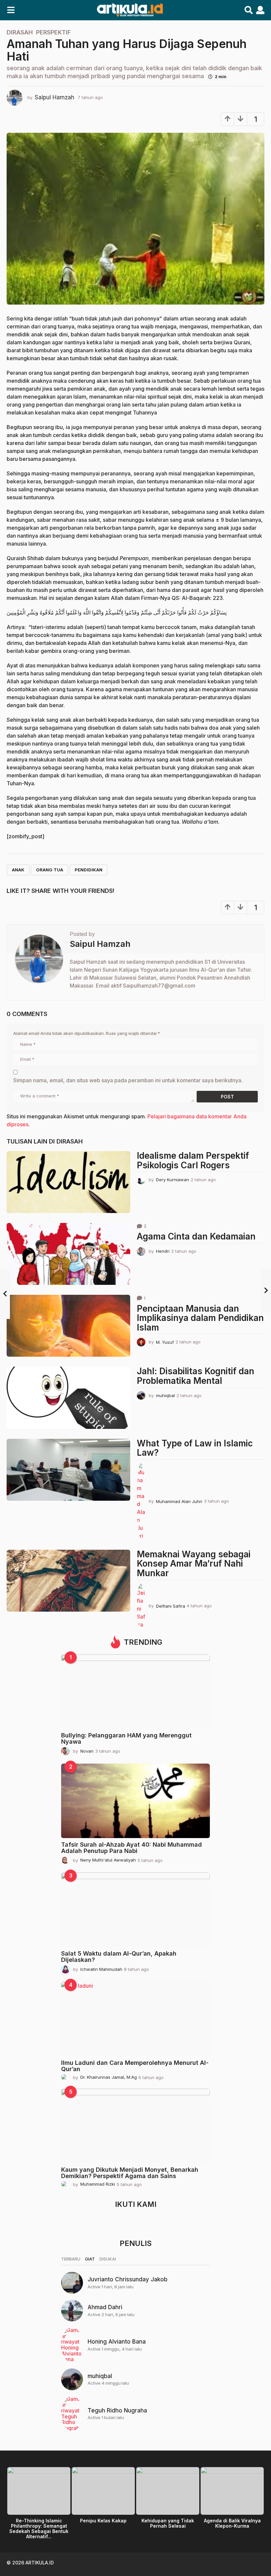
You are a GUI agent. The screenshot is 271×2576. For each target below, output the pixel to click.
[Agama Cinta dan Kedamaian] (68, 1254)
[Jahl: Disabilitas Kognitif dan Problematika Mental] (68, 1398)
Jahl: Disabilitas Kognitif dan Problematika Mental (195, 1376)
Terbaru (71, 2259)
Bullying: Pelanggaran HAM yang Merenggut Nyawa (126, 1738)
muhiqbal (100, 2376)
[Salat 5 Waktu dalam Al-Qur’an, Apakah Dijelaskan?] (135, 1910)
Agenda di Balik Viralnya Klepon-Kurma (232, 2523)
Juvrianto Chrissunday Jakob (128, 2279)
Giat (90, 2259)
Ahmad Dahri (105, 2307)
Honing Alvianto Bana (117, 2342)
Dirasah (20, 32)
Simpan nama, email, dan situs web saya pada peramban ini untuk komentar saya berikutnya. (128, 1080)
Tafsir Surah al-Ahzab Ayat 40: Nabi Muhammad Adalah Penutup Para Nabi (132, 1848)
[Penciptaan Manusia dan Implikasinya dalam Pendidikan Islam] (68, 1326)
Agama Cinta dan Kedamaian (196, 1236)
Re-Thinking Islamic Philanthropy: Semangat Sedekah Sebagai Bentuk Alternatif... (39, 2528)
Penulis (136, 2243)
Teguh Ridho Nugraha (117, 2410)
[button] (11, 10)
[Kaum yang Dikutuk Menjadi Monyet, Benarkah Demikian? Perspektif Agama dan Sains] (135, 2126)
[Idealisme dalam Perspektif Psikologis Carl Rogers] (68, 1182)
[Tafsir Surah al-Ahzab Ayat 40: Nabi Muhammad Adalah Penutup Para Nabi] (135, 1801)
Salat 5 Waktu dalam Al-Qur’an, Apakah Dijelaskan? (119, 1957)
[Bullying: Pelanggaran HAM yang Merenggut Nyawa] (135, 1692)
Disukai (108, 2259)
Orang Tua (50, 870)
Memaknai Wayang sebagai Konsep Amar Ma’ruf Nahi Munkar (194, 1564)
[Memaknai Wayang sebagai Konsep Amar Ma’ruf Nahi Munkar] (68, 1581)
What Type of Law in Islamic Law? (195, 1448)
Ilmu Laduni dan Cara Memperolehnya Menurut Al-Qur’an (135, 2066)
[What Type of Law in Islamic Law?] (68, 1470)
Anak (18, 870)
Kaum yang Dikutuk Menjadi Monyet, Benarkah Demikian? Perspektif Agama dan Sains (130, 2173)
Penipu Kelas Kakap (103, 2521)
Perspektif (53, 32)
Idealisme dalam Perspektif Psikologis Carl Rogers (193, 1160)
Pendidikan (89, 870)
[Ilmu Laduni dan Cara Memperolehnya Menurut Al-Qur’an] (135, 2019)
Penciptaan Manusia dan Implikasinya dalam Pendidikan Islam (200, 1318)
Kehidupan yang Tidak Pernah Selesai (168, 2523)
